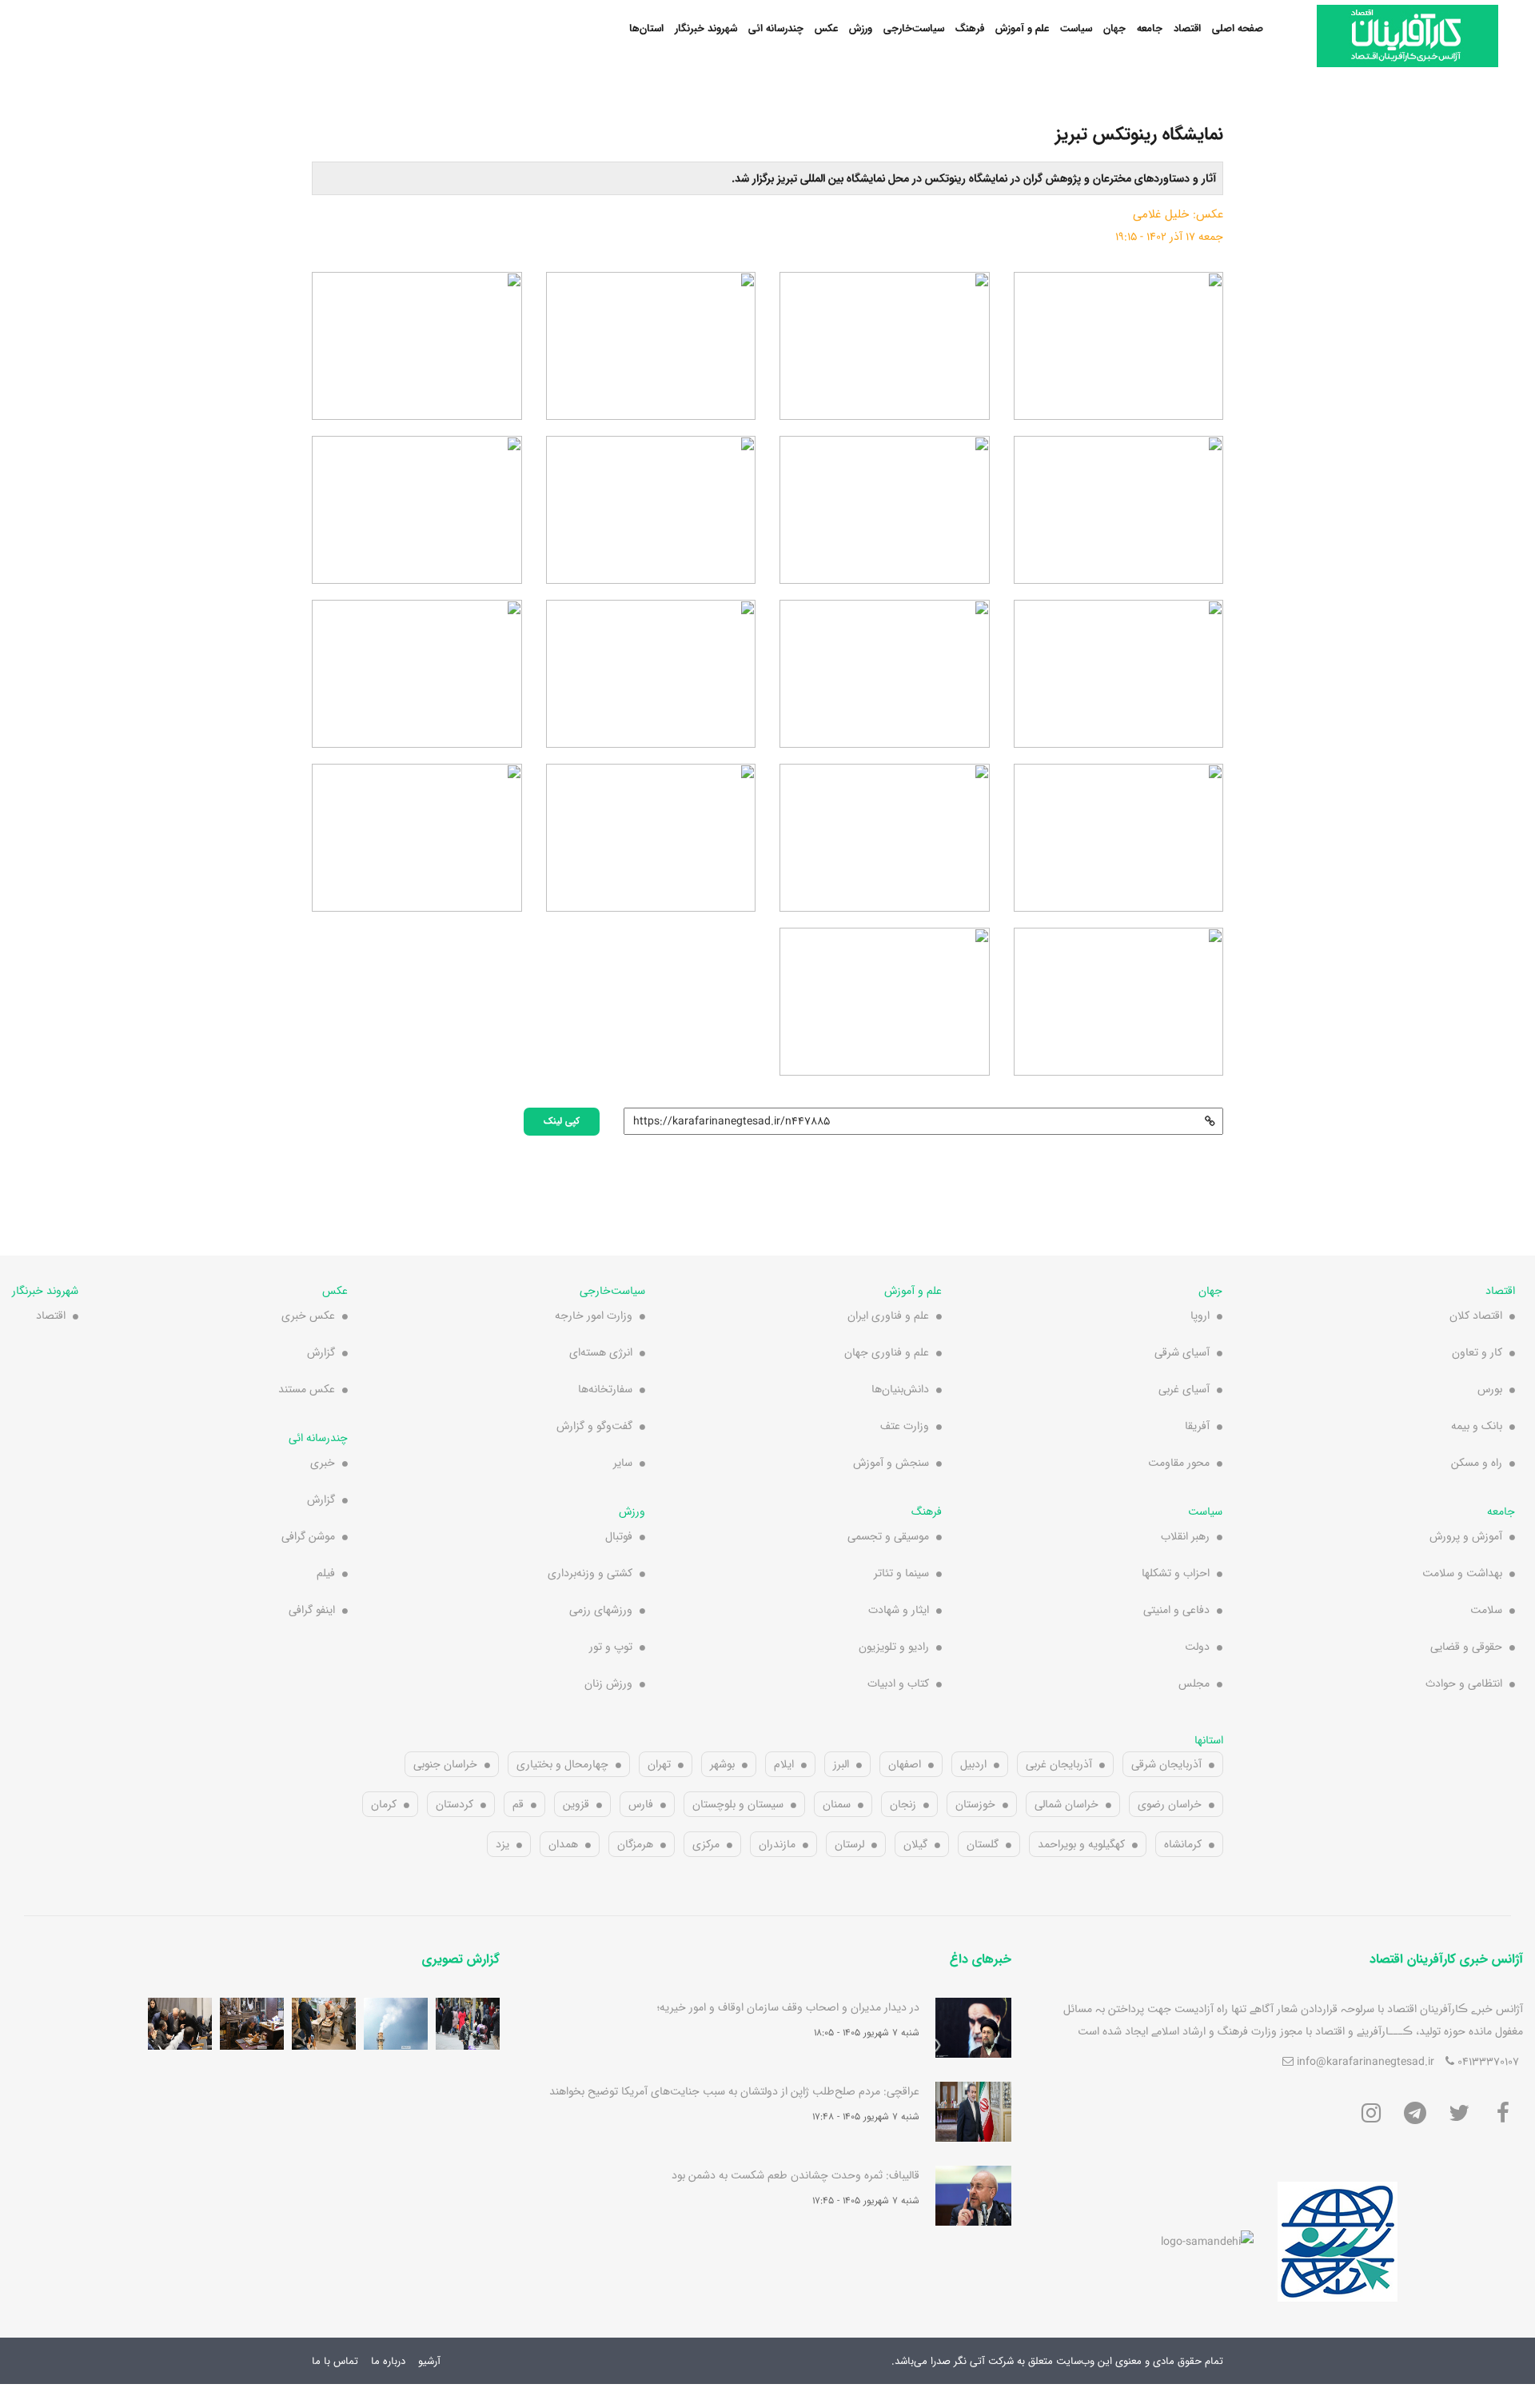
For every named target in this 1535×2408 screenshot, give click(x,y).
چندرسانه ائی (776, 28)
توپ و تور (611, 1647)
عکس (826, 28)
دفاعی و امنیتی (1176, 1610)
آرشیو (429, 2361)
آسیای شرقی (1182, 1352)
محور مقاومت (1179, 1463)
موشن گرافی (308, 1536)
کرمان (384, 1804)
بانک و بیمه (1477, 1426)
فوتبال (619, 1536)
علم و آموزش (1022, 28)
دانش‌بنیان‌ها (900, 1389)
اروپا (1200, 1316)
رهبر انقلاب (1185, 1536)
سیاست (1076, 28)
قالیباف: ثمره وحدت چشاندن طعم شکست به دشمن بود (795, 2175)
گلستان (983, 1844)
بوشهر (722, 1764)
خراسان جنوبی (445, 1764)
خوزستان (975, 1804)
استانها (1209, 1740)
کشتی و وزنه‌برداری (590, 1573)
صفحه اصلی (1238, 28)
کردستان (455, 1804)
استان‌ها (646, 28)
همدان (563, 1844)
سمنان (837, 1804)
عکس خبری (308, 1316)
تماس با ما (335, 2361)
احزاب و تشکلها (1176, 1573)
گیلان (915, 1844)
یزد (502, 1844)
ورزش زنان (608, 1683)
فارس (641, 1804)
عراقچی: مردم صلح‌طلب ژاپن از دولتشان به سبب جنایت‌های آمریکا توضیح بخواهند (734, 2091)
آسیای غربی (1184, 1389)
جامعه (1150, 28)
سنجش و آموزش (891, 1463)
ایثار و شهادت (899, 1610)
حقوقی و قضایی (1466, 1647)
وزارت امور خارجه (594, 1316)
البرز (841, 1764)
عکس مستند (307, 1389)
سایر (623, 1463)
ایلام (784, 1764)
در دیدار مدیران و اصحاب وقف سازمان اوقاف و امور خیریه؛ (788, 2007)
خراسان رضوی (1170, 1804)
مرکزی (706, 1844)
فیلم (326, 1573)
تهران (659, 1764)
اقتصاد (1187, 28)
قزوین (576, 1804)
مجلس (1194, 1683)
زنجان (903, 1804)
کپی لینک (562, 1120)
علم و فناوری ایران (888, 1316)
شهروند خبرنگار (706, 28)
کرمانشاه (1183, 1844)
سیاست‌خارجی (914, 28)
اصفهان (905, 1764)
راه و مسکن (1477, 1463)
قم (518, 1804)
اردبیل (973, 1764)
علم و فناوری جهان (887, 1352)
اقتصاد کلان (1476, 1316)
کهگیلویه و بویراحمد (1081, 1844)
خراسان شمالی (1067, 1804)
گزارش (321, 1352)
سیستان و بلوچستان (738, 1804)
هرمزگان (635, 1844)
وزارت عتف (905, 1426)
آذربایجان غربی (1059, 1764)
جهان (1114, 28)
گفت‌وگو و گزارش (594, 1426)
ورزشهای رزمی (601, 1610)
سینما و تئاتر (901, 1573)
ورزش (861, 28)
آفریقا (1197, 1426)
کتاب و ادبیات (898, 1683)
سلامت (1486, 1610)
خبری (323, 1463)
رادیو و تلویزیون (894, 1647)
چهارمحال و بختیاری (562, 1764)
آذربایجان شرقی (1166, 1764)
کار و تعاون (1477, 1352)
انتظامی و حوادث (1464, 1683)
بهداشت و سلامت (1462, 1573)
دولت (1197, 1647)
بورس (1490, 1389)
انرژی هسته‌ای (601, 1352)
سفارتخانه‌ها (605, 1389)
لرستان (849, 1844)
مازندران (777, 1844)
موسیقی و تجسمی (888, 1536)
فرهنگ (970, 28)
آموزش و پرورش (1466, 1536)
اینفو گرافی (312, 1610)
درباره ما (388, 2361)
